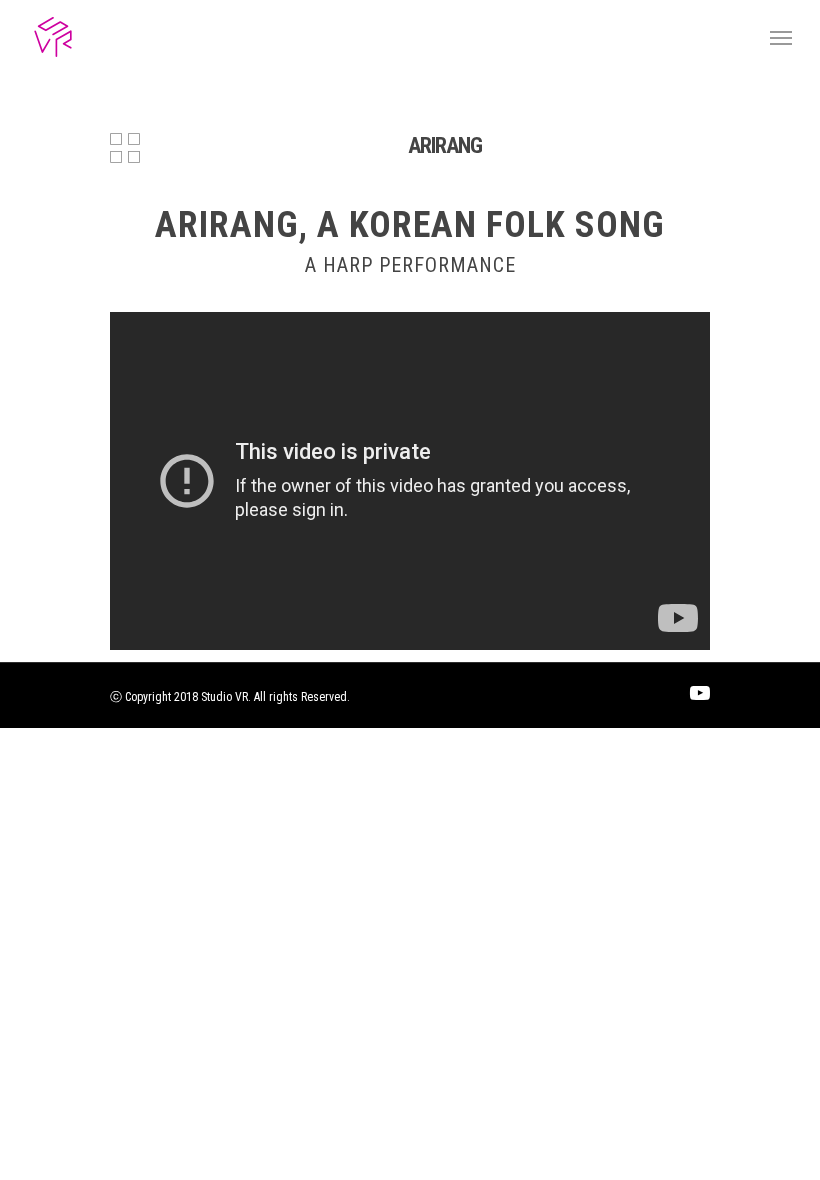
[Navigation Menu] (781, 37)
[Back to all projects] (125, 150)
